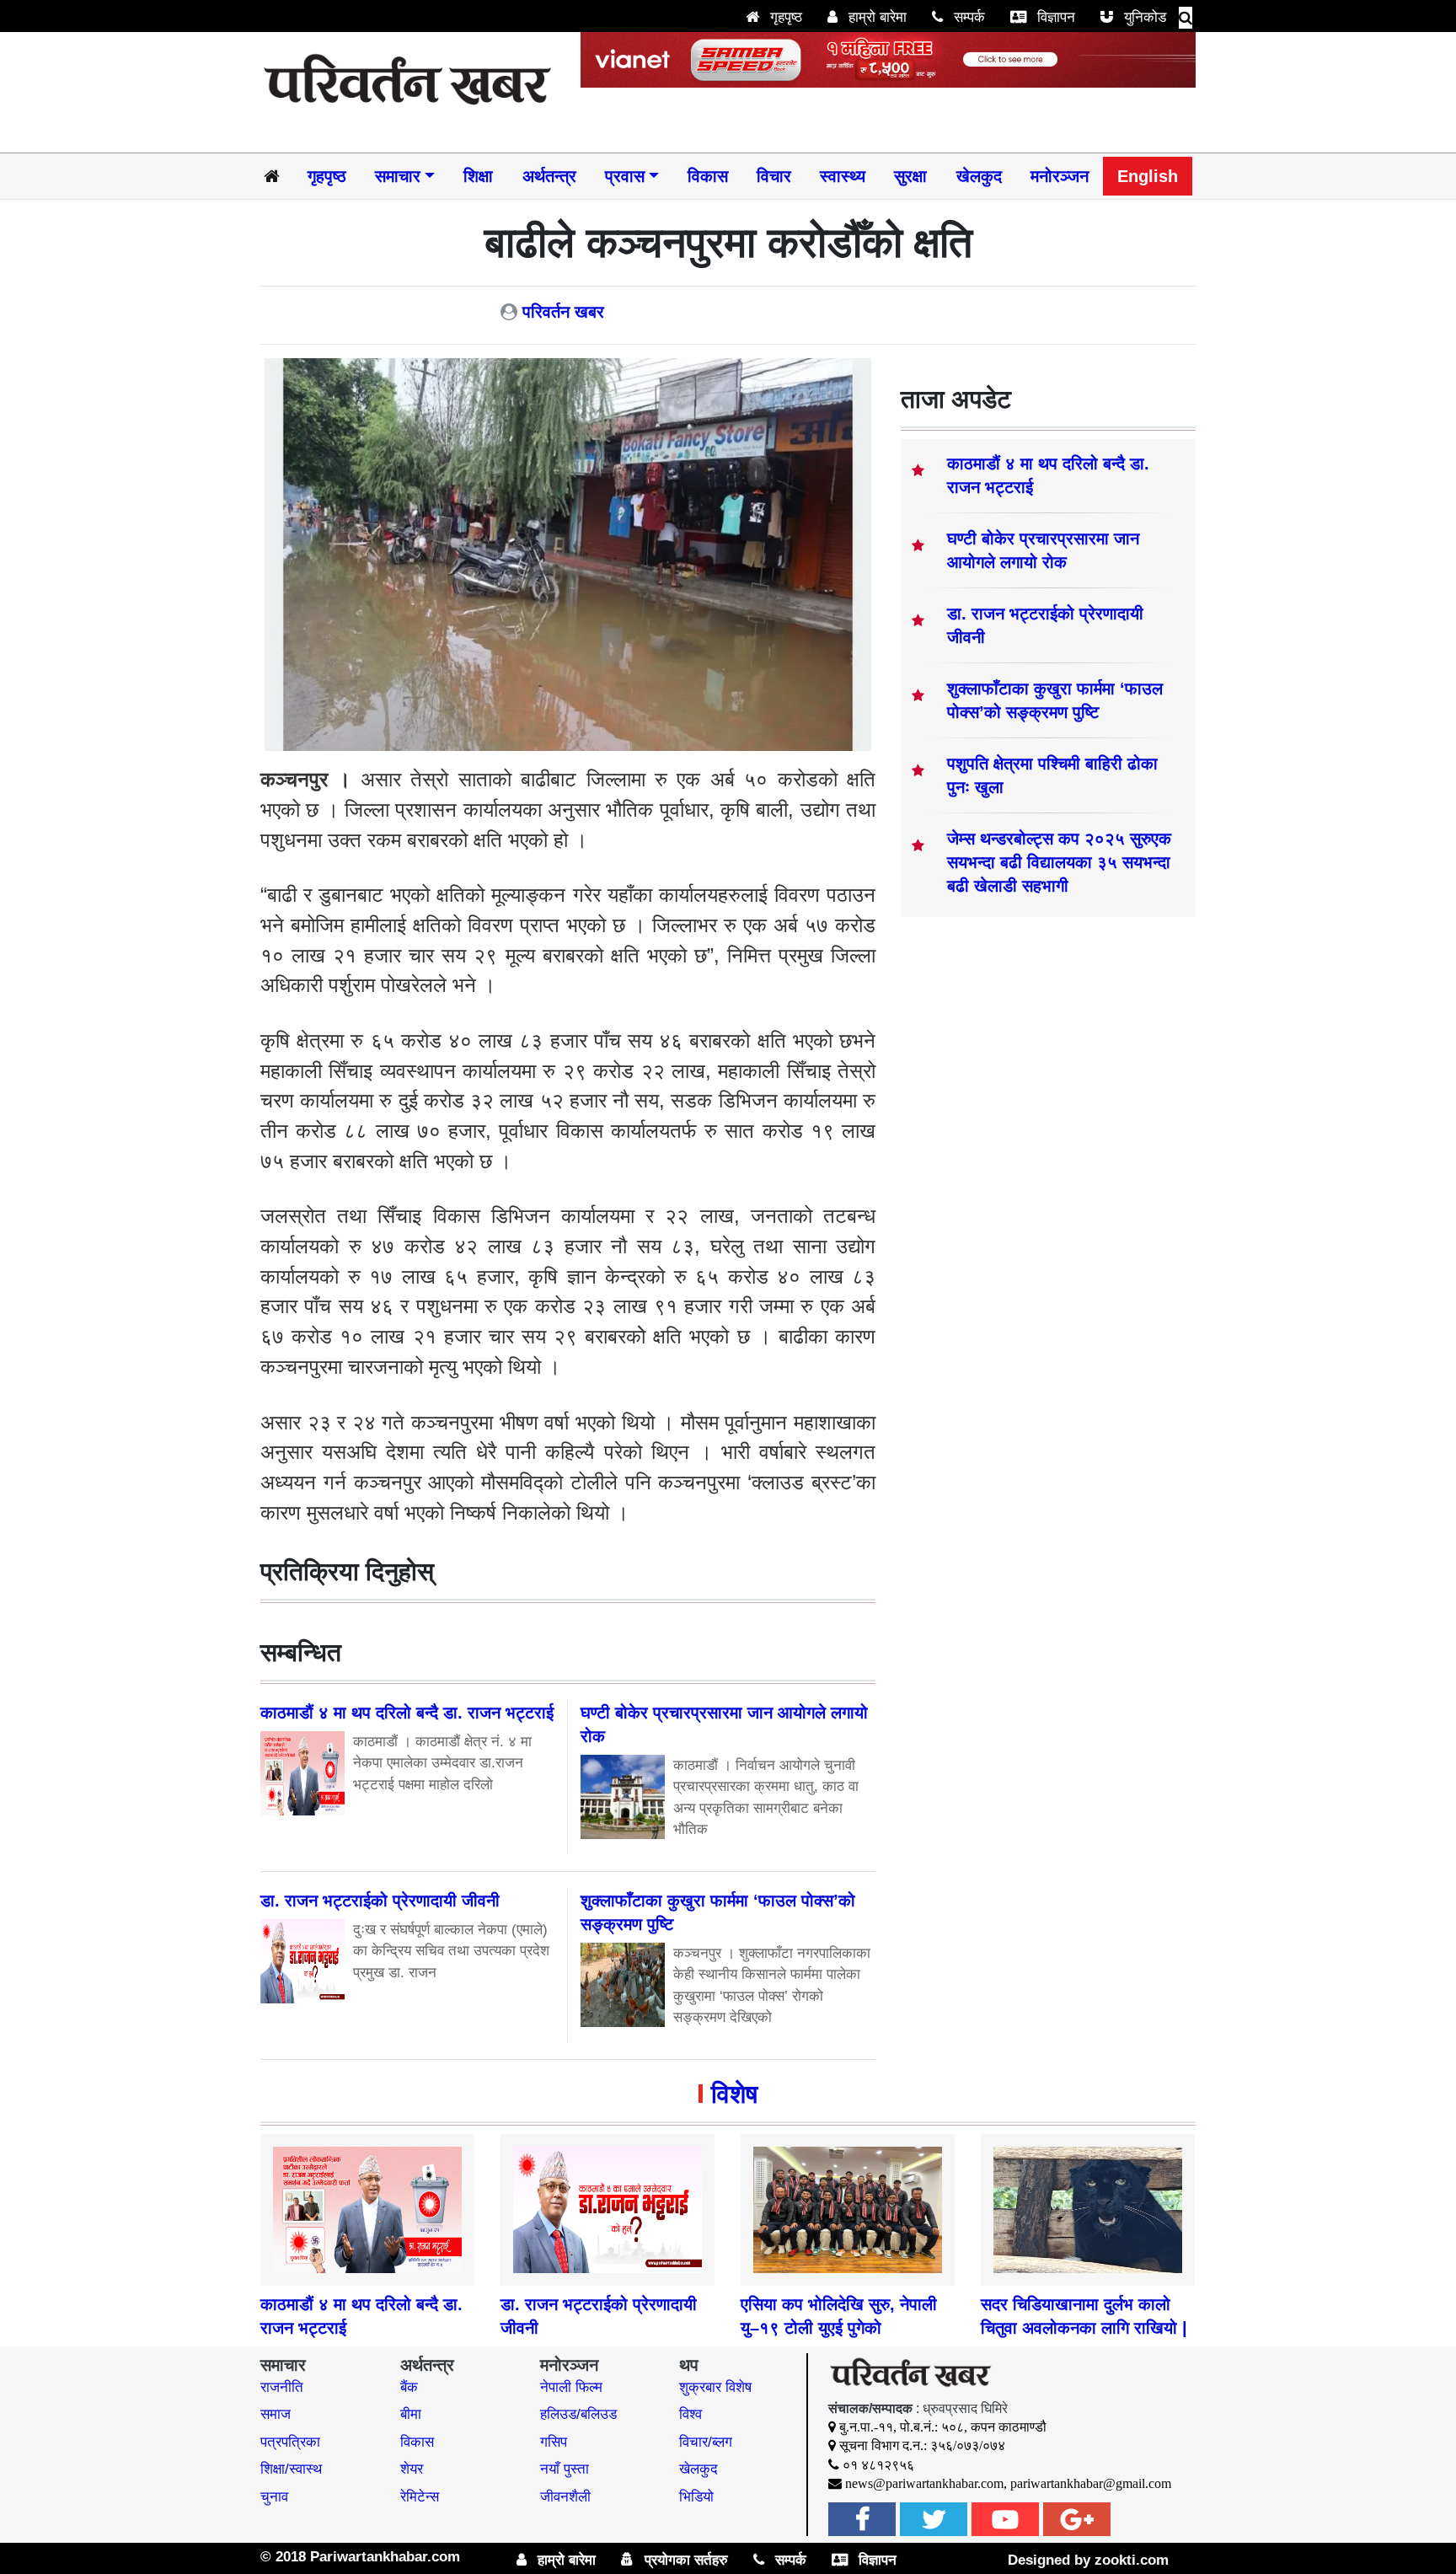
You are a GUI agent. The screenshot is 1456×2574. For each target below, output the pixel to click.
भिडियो (696, 2497)
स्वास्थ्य (843, 176)
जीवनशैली (565, 2497)
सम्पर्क (967, 17)
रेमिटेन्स (420, 2497)
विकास (708, 176)
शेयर (412, 2469)
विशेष (734, 2094)
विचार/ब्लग (706, 2442)
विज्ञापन (1054, 17)
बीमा (411, 2414)
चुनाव (274, 2497)
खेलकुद (979, 176)
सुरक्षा (910, 176)
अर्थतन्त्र (549, 176)
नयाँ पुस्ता (565, 2469)
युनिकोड (1143, 17)
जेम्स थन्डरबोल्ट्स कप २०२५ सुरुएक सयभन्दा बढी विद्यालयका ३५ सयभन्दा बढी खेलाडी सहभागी (1059, 862)
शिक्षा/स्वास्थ (291, 2469)
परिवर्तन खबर (563, 312)
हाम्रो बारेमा (875, 17)
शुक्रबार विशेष (715, 2387)
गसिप (554, 2442)
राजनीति (282, 2387)
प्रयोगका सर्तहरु (684, 2560)
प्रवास (625, 176)
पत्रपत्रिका (290, 2442)
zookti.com (1132, 2560)
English (1148, 176)
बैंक (409, 2387)
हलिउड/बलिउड (578, 2414)
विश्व (691, 2414)
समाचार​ (398, 176)
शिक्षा (478, 176)
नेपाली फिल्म (571, 2387)
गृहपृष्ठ (784, 17)
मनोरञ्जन (1060, 176)
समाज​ (276, 2414)
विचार (774, 176)
